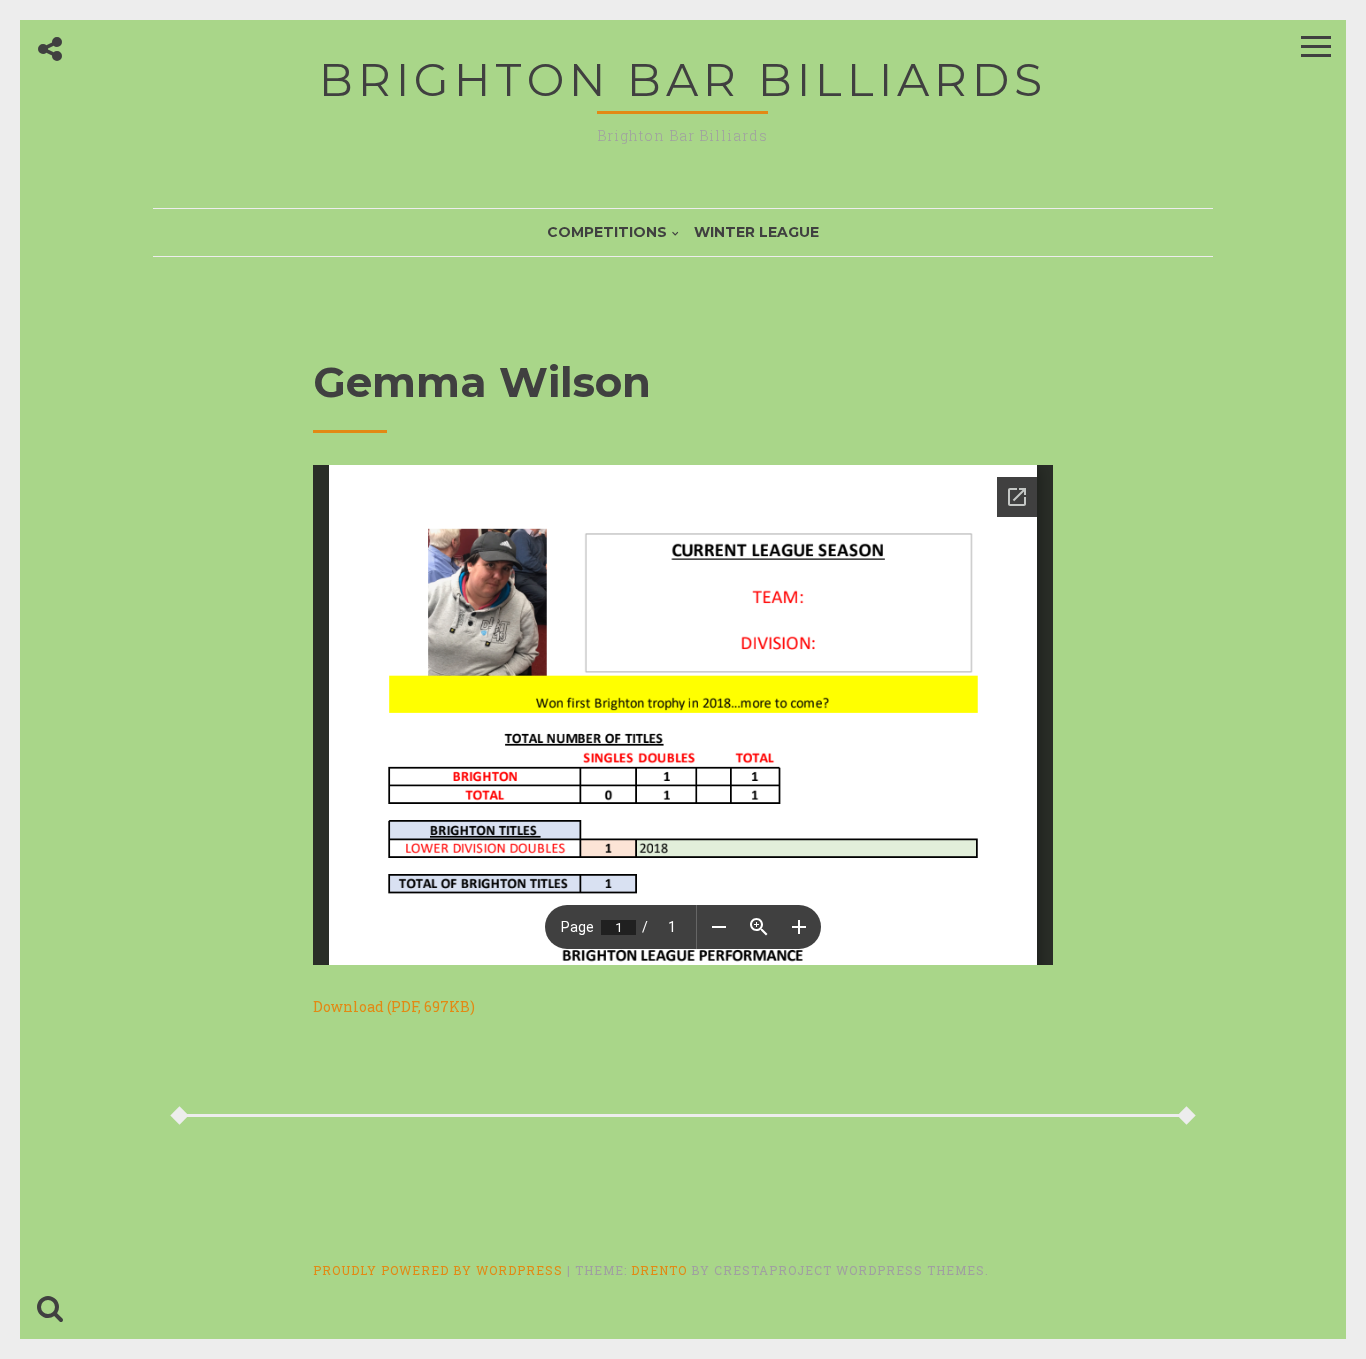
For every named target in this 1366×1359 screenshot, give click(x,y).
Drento (659, 1270)
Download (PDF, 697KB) (394, 1006)
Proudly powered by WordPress (440, 1270)
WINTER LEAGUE (756, 232)
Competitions (607, 232)
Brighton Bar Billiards (683, 79)
